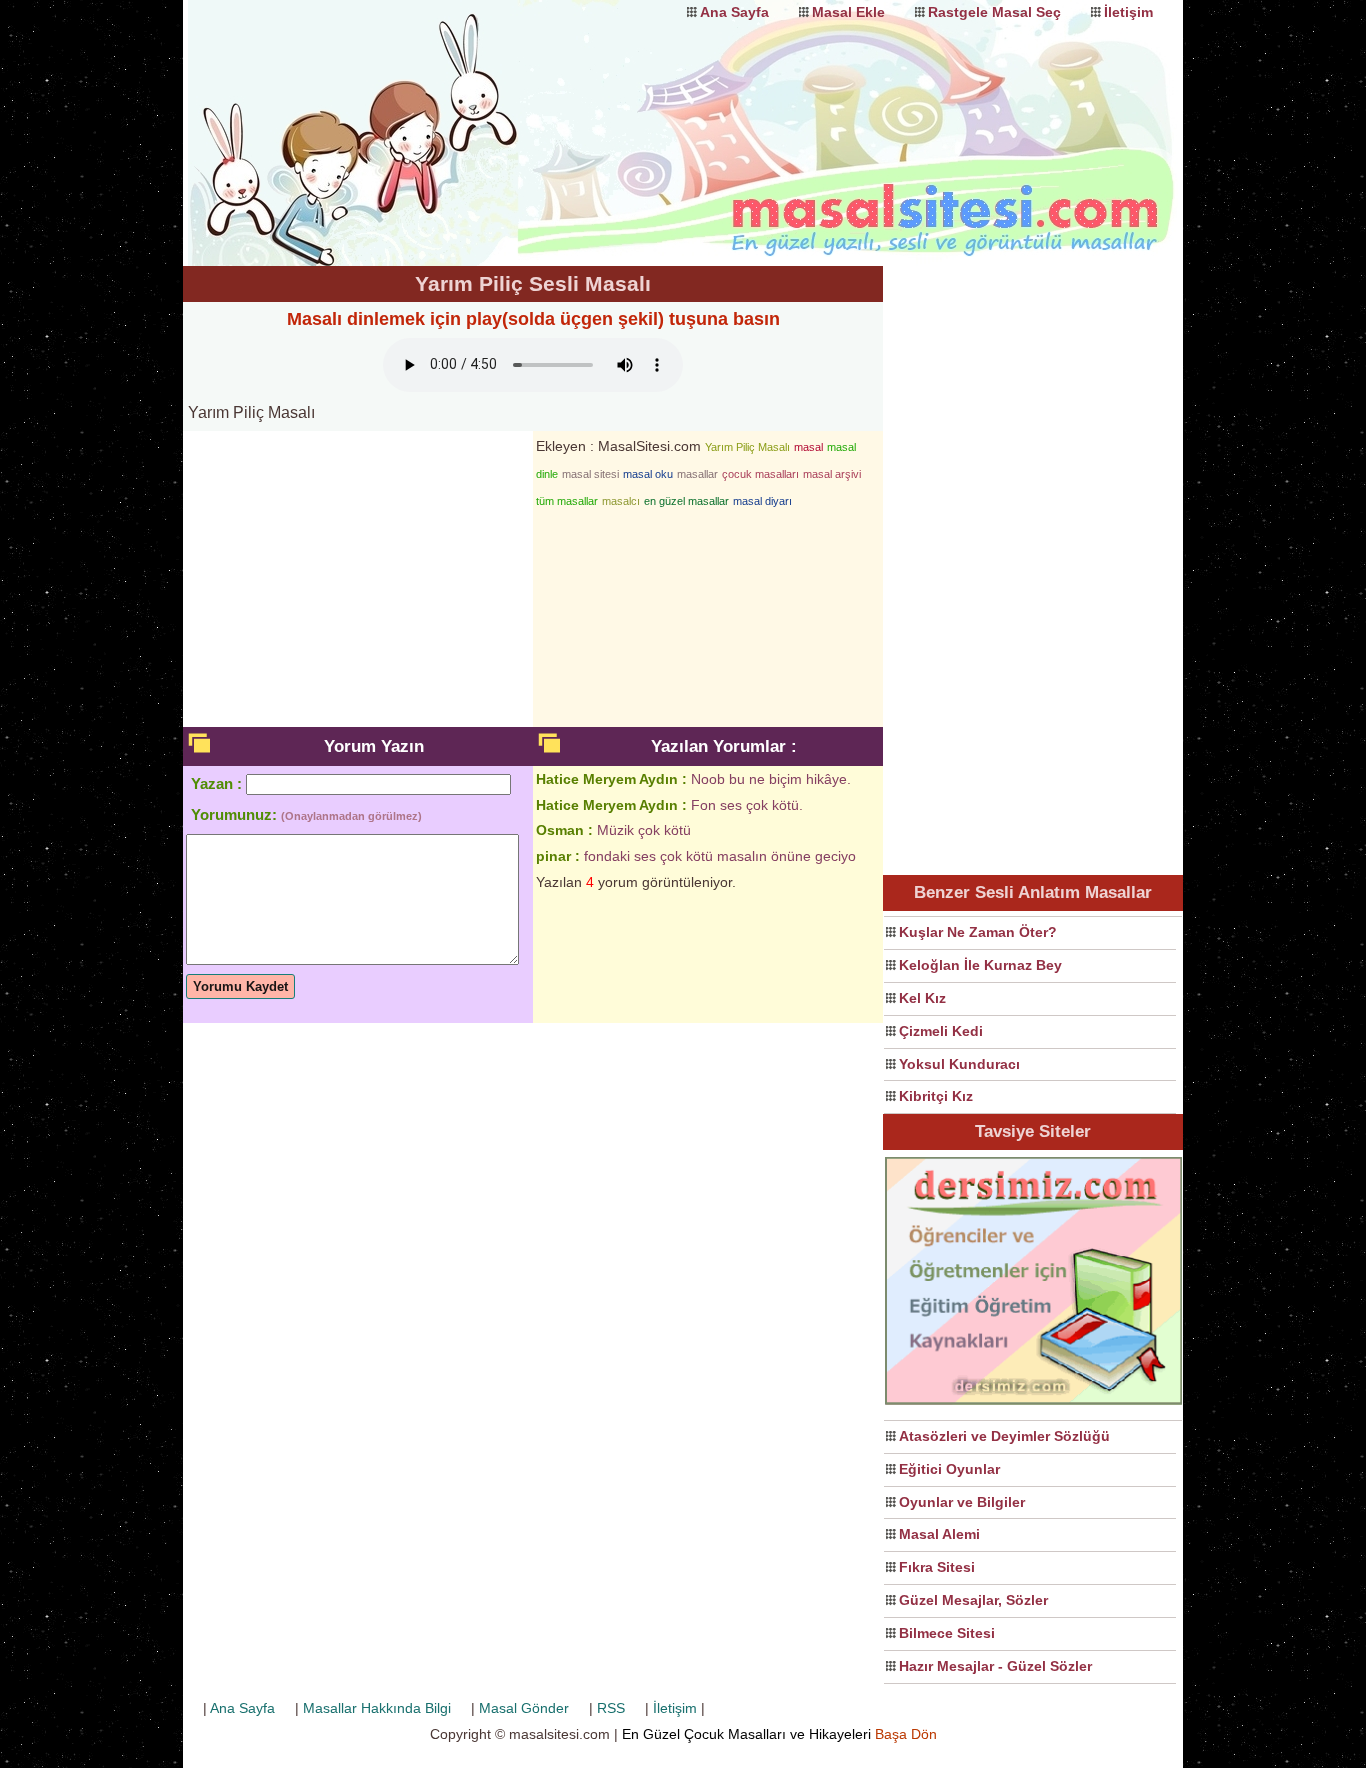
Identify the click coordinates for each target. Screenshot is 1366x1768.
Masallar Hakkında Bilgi (377, 1708)
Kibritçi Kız (936, 1096)
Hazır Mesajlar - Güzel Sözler (995, 1666)
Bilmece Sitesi (947, 1633)
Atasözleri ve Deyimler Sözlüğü (1004, 1436)
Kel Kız (922, 998)
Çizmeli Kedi (941, 1031)
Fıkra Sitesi (937, 1567)
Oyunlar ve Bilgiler (962, 1502)
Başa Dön (906, 1734)
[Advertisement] (1033, 566)
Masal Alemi (939, 1534)
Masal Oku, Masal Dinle (383, 115)
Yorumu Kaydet (240, 986)
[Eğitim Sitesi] (1033, 1402)
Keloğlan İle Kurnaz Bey (980, 965)
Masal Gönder (524, 1708)
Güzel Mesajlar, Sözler (973, 1600)
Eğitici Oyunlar (949, 1469)
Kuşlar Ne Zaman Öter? (978, 932)
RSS (611, 1708)
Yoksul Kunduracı (959, 1064)
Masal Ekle (848, 12)
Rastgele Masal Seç (994, 12)
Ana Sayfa (734, 12)
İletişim (1128, 12)
